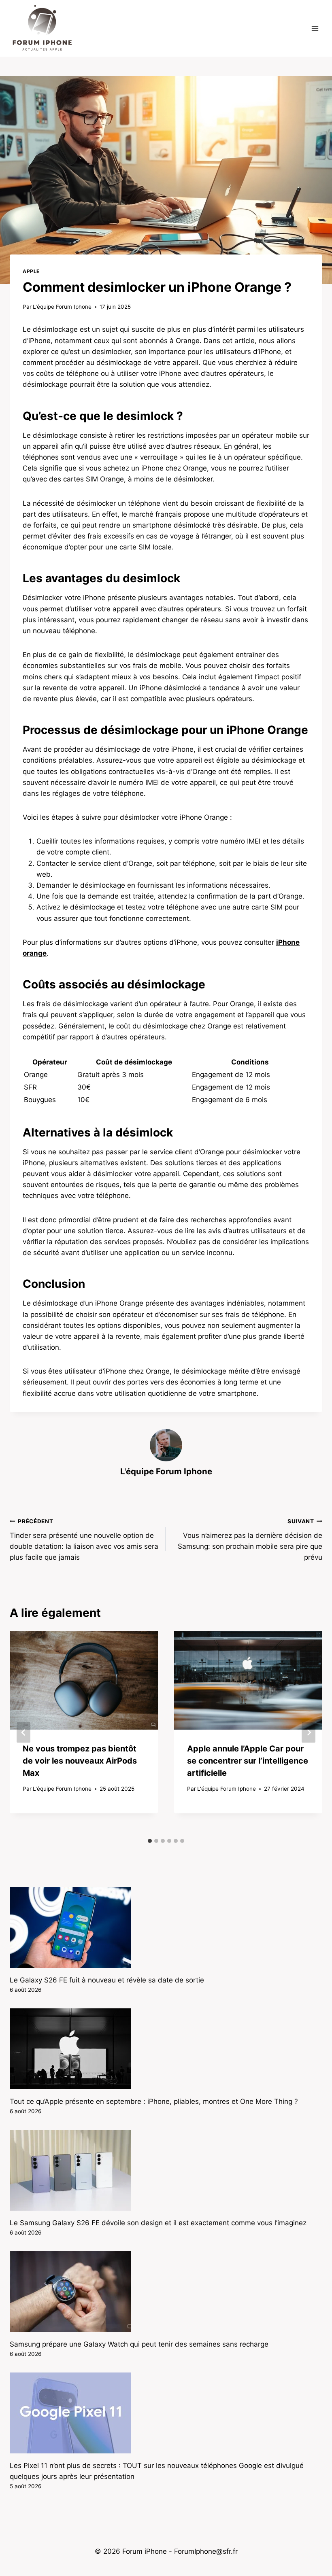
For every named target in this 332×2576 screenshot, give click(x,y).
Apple (31, 271)
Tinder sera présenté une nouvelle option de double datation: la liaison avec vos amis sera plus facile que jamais (84, 1540)
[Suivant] (309, 1733)
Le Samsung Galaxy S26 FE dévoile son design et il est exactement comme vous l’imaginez (158, 2223)
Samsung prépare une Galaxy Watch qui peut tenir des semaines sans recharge (139, 2344)
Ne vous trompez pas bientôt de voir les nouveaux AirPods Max (80, 1761)
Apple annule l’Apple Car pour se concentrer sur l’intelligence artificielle (248, 1761)
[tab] (150, 1841)
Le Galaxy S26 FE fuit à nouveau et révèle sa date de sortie (107, 1980)
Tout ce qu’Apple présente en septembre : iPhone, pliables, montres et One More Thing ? (154, 2101)
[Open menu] (315, 28)
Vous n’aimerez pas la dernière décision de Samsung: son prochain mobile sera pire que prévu (250, 1540)
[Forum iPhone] (42, 28)
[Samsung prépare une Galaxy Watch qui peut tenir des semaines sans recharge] (166, 2292)
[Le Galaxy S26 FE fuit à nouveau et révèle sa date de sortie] (166, 1927)
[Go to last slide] (23, 1733)
